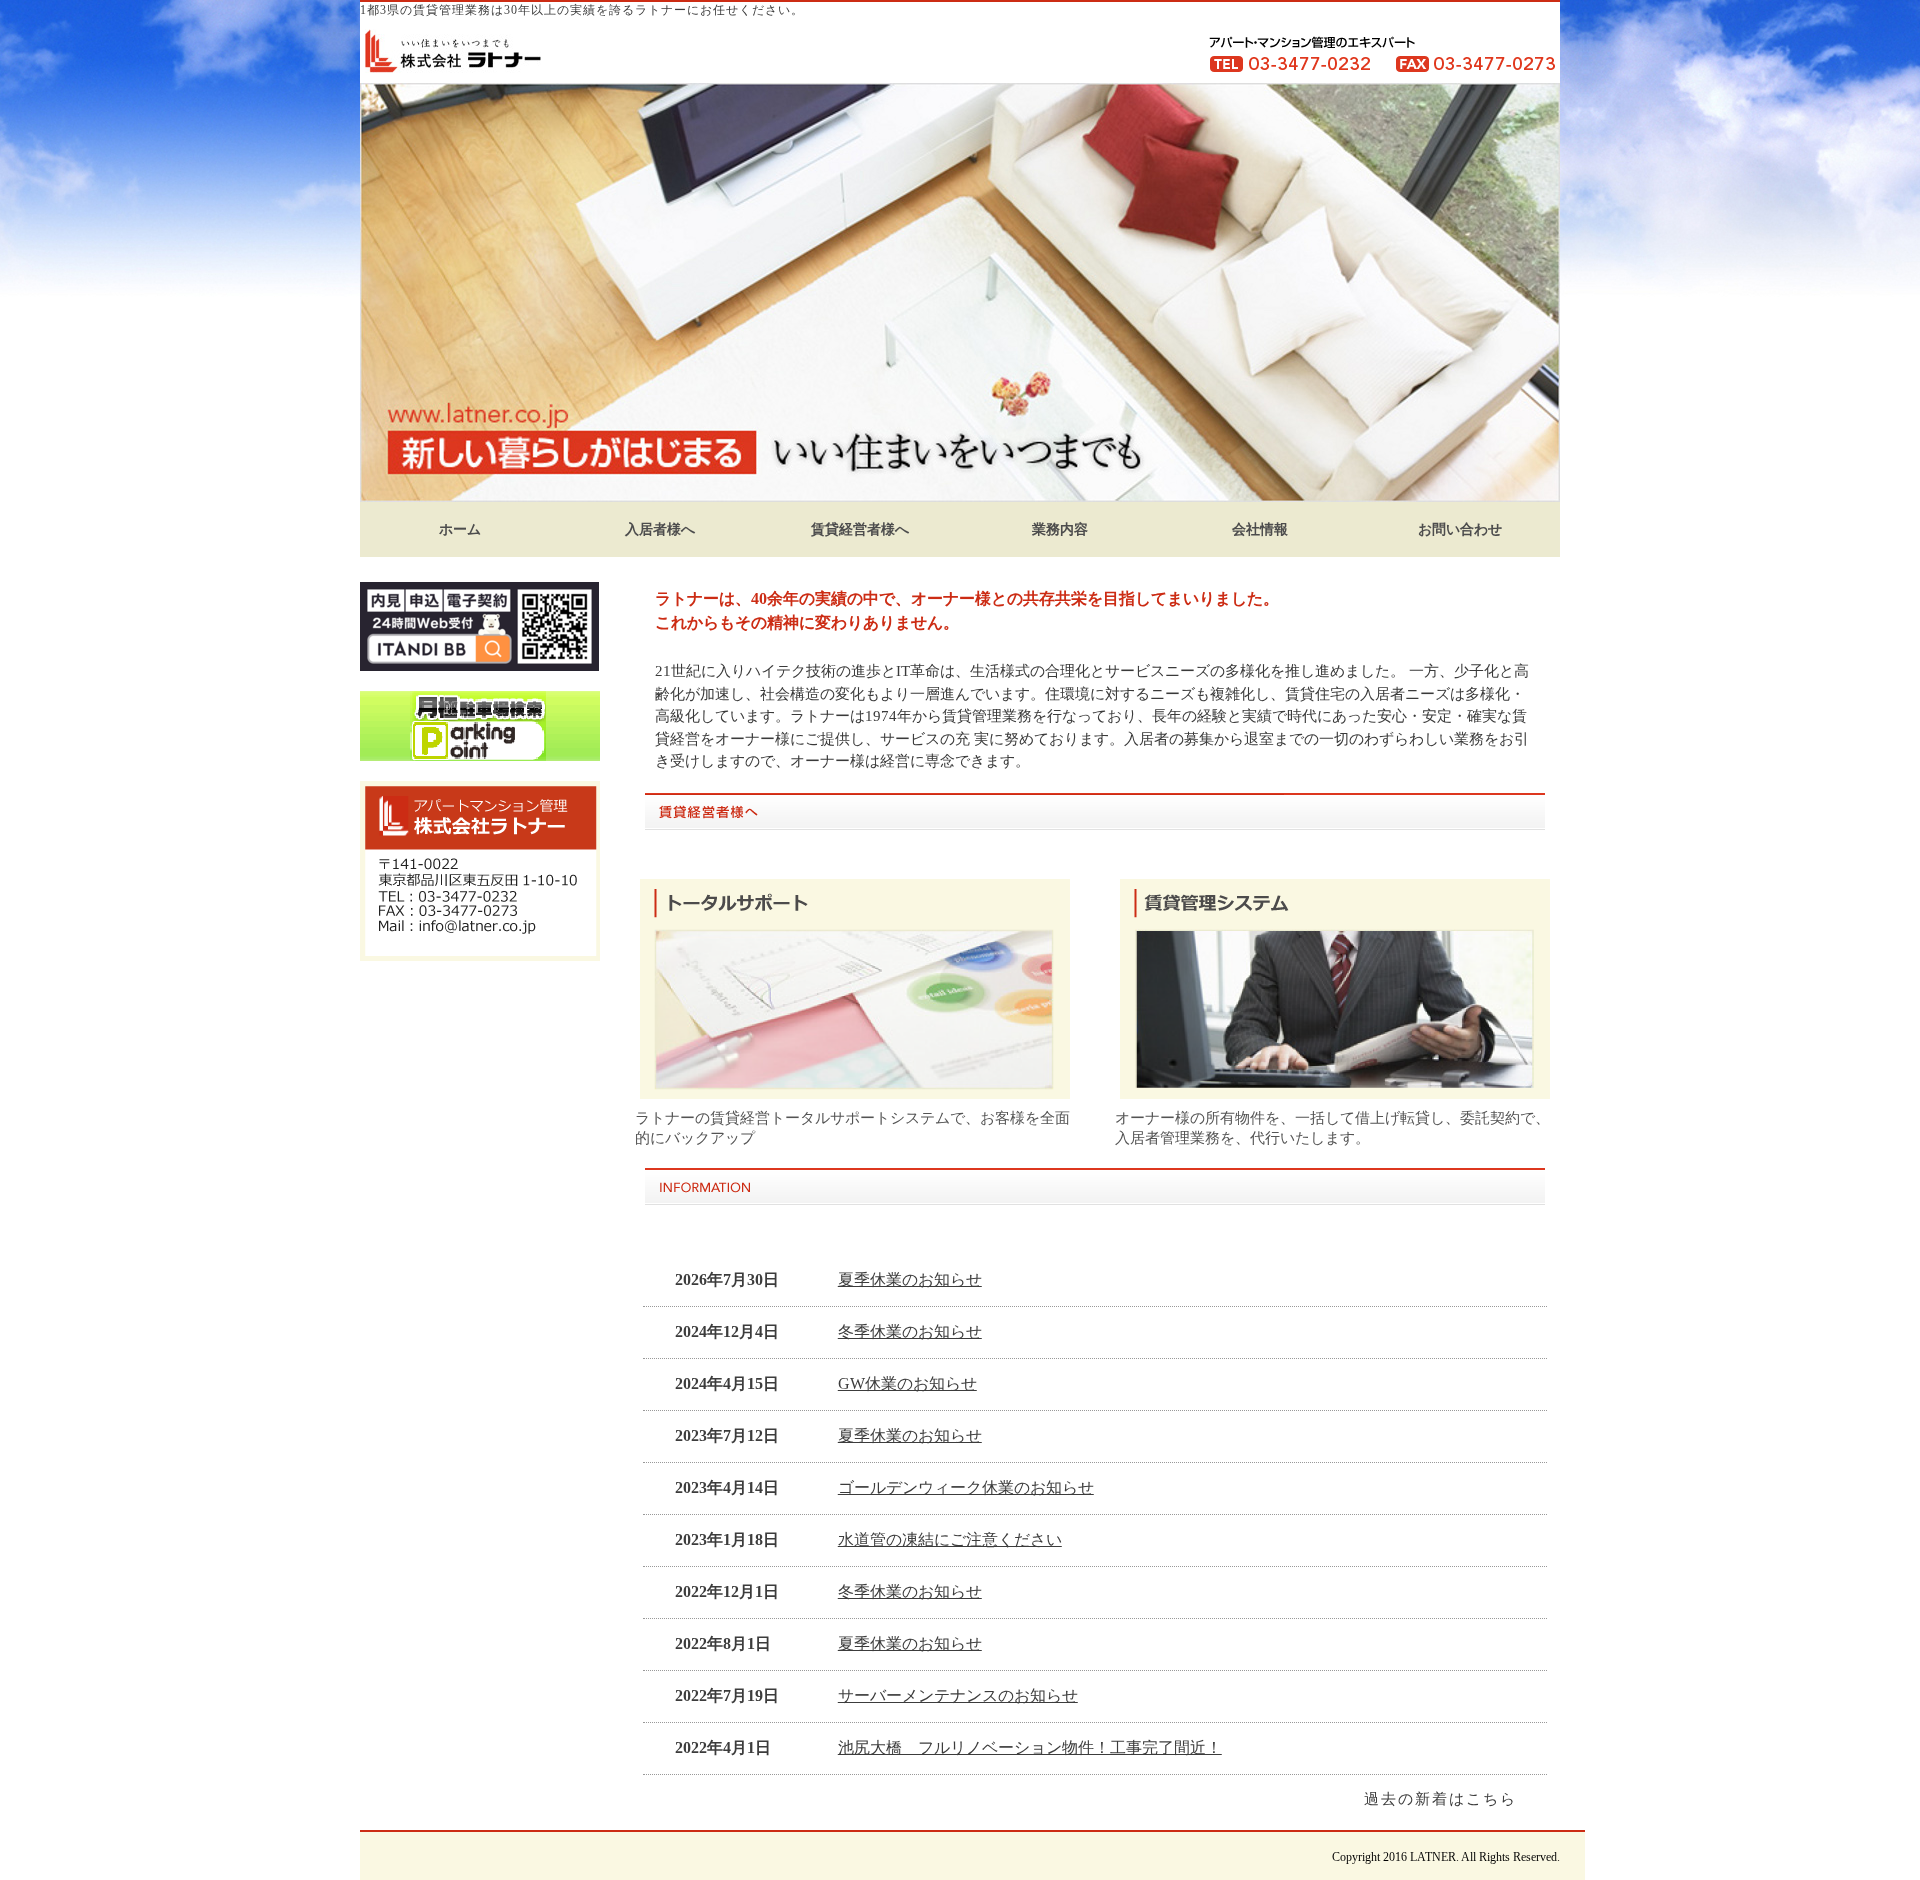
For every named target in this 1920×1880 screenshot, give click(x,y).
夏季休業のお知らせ (910, 1279)
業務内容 (1060, 529)
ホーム (460, 529)
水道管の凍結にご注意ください (950, 1539)
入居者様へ (660, 529)
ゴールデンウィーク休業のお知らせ (966, 1487)
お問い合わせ (1460, 529)
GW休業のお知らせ (907, 1383)
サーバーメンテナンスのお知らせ (958, 1695)
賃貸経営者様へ (860, 529)
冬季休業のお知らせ (910, 1331)
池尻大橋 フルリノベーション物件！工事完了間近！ (1030, 1747)
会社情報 (1260, 529)
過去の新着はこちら (1440, 1799)
